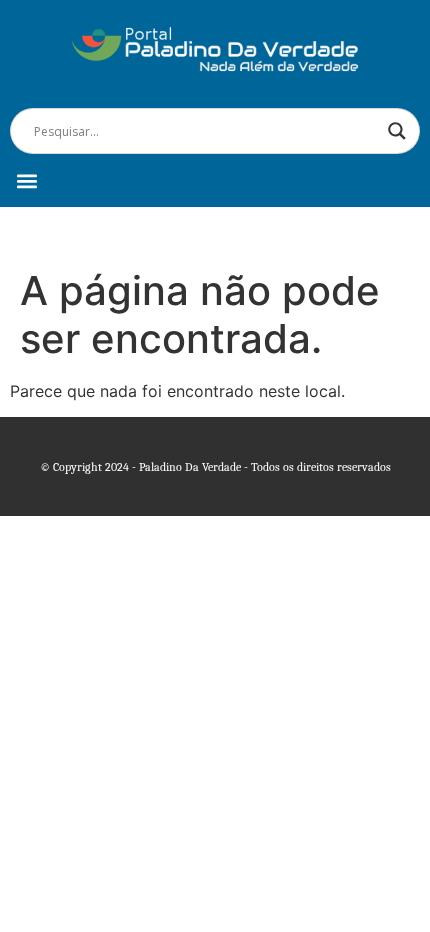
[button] (26, 180)
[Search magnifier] (397, 131)
